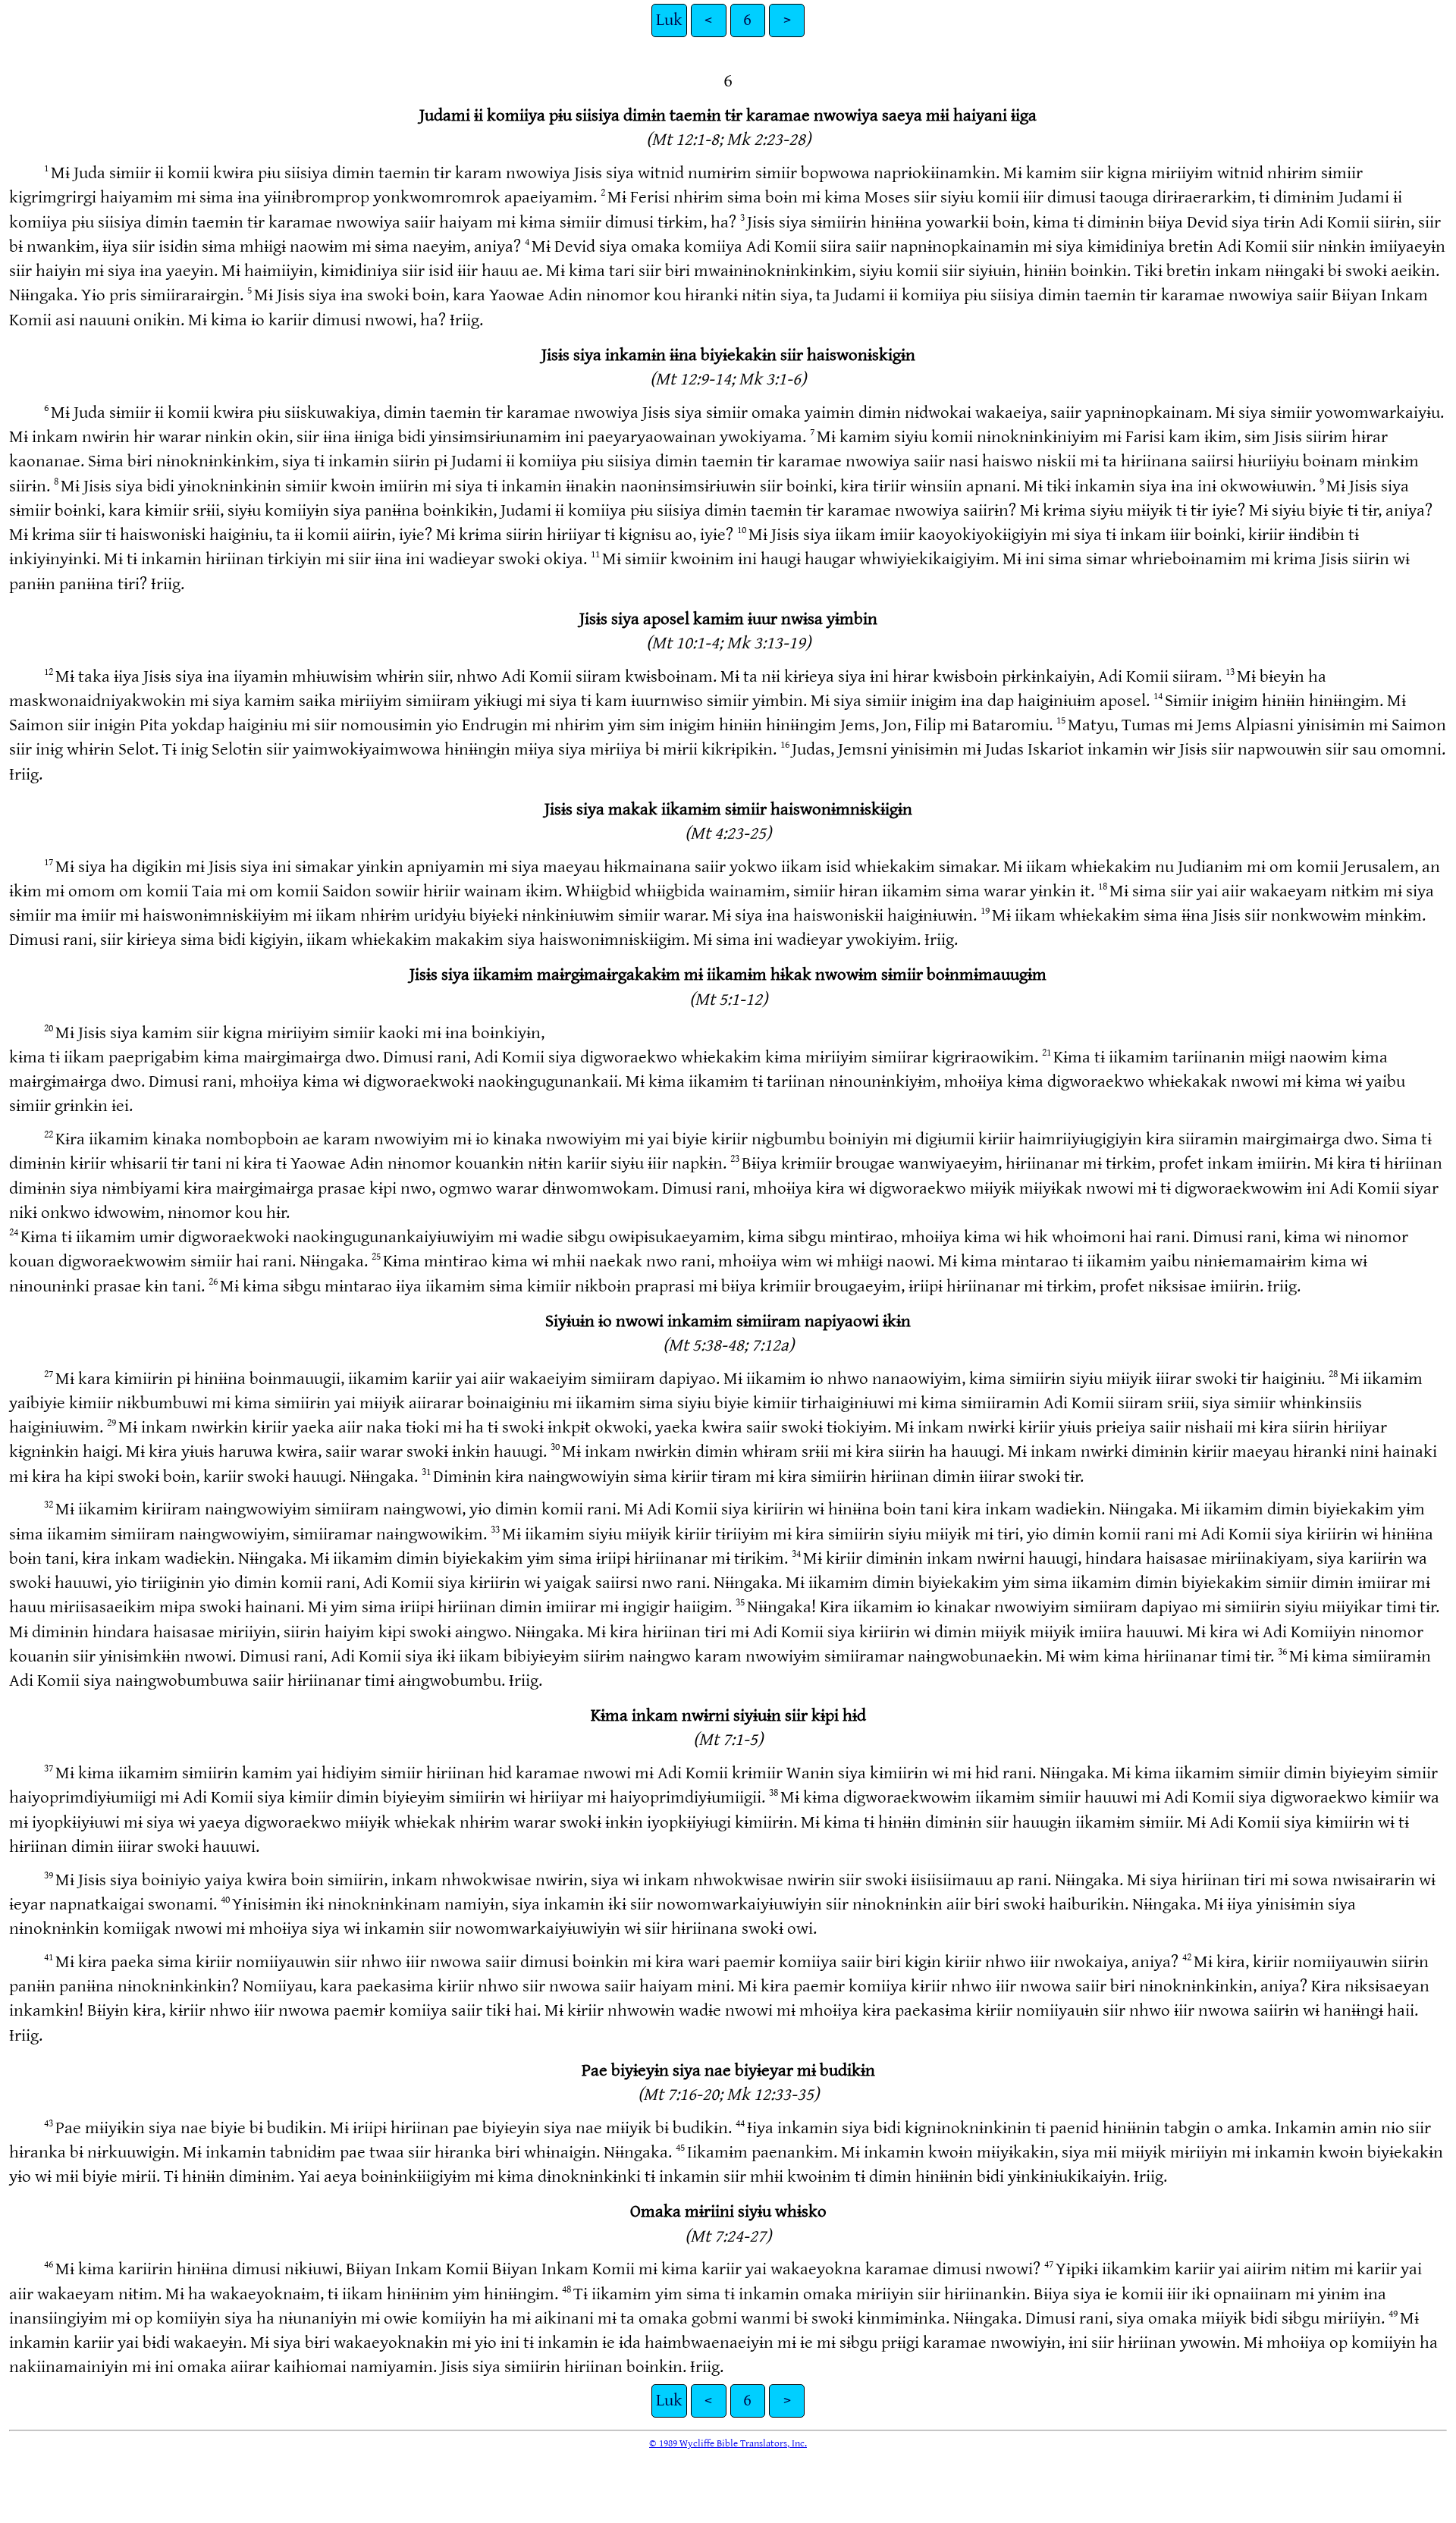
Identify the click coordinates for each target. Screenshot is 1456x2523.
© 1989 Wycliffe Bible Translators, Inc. (728, 2443)
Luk (669, 20)
